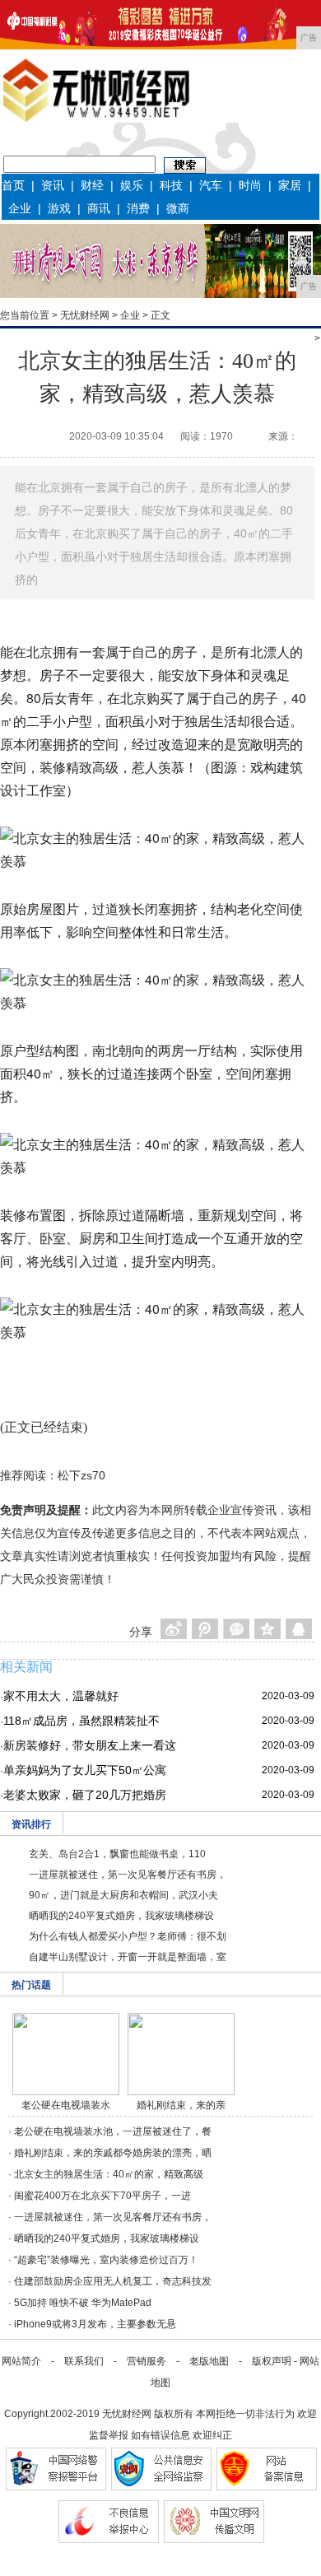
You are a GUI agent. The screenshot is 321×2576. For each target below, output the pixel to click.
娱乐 (132, 185)
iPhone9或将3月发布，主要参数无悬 (95, 2324)
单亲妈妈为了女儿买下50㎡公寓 (85, 1770)
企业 (20, 208)
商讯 (99, 208)
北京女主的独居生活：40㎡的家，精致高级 (109, 2174)
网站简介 (21, 2361)
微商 (178, 208)
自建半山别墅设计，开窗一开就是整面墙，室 (128, 1957)
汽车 (211, 185)
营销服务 (147, 2361)
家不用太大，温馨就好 (61, 1696)
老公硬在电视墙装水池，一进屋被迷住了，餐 (113, 2131)
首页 (13, 185)
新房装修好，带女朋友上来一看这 (90, 1745)
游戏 (59, 208)
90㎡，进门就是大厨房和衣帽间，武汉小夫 (123, 1895)
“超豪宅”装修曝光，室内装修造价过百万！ (106, 2260)
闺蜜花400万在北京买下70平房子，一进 (102, 2196)
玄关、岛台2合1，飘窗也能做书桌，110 (117, 1854)
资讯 (53, 185)
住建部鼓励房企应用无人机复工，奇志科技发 (113, 2281)
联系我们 (84, 2361)
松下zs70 (81, 1475)
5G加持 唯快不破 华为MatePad (83, 2303)
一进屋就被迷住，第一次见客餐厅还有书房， (128, 1875)
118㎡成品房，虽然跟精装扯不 (81, 1721)
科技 (171, 185)
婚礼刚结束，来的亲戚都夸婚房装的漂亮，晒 (113, 2153)
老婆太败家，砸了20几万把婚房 (85, 1795)
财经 (92, 185)
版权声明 (272, 2361)
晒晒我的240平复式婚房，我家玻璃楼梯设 (121, 1916)
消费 (138, 208)
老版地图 (209, 2361)
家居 (290, 185)
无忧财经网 (85, 315)
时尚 (250, 185)
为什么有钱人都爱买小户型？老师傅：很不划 (128, 1936)
